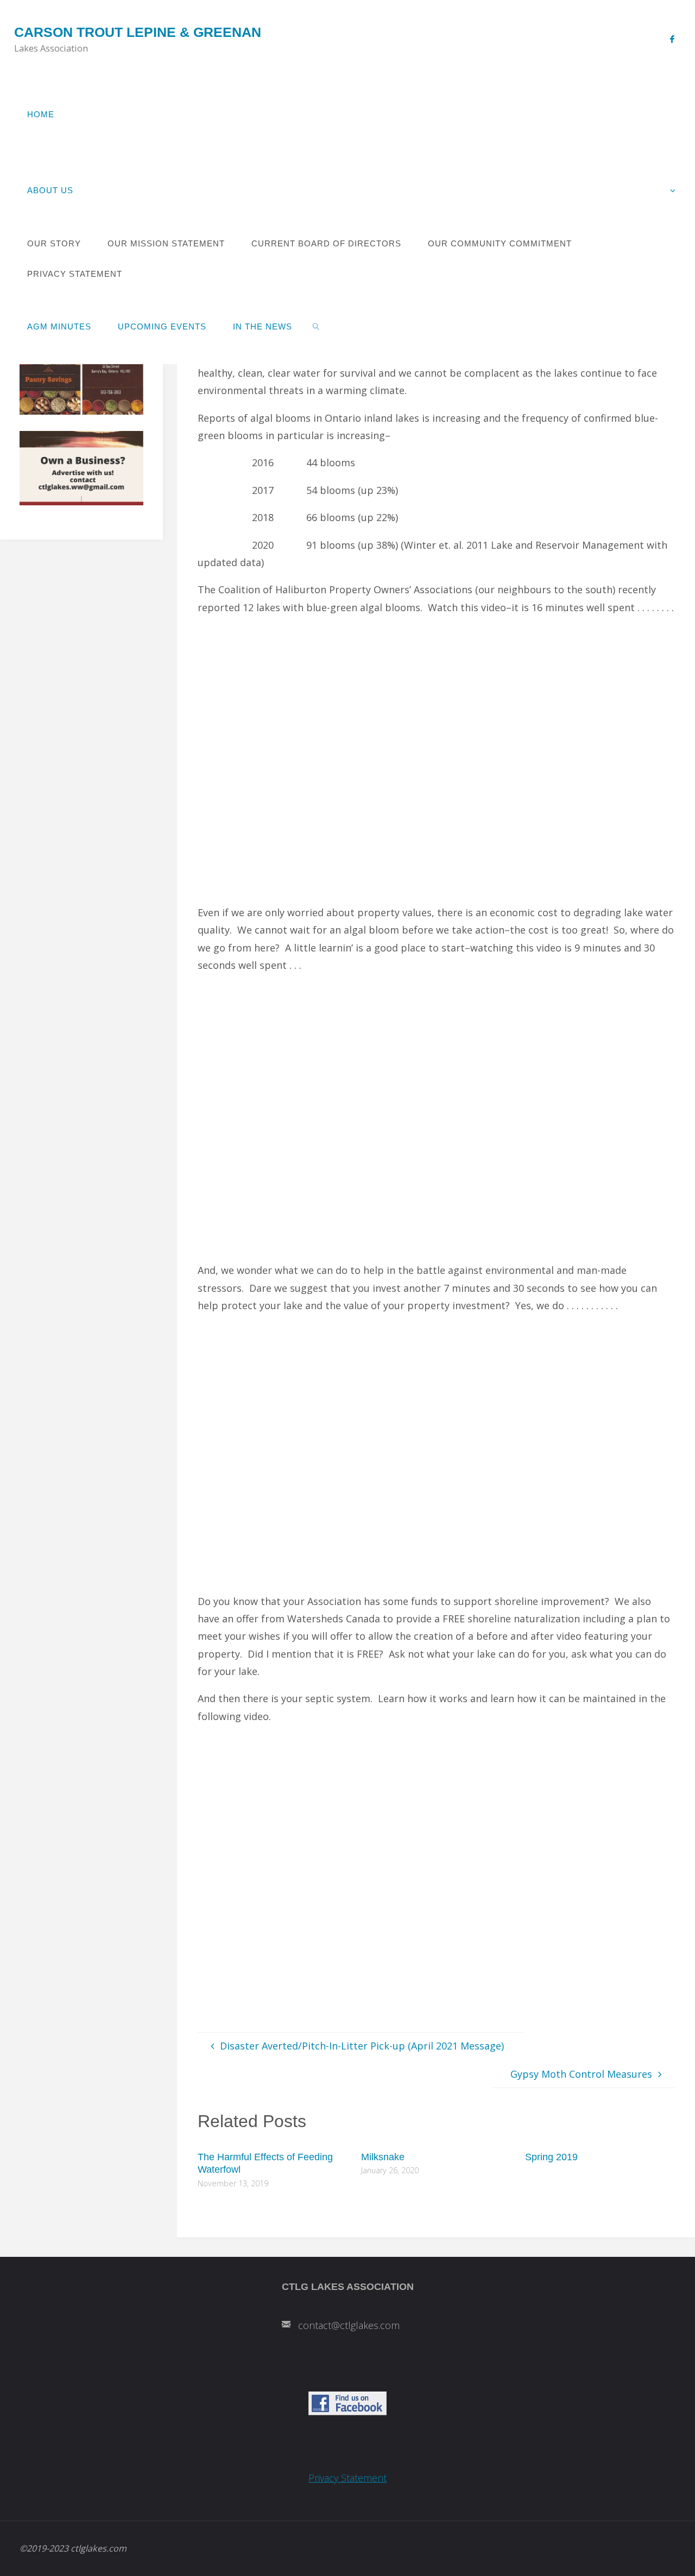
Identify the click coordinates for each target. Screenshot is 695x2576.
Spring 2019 (551, 2157)
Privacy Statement (347, 2478)
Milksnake (383, 2157)
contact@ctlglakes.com (349, 2325)
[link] (316, 326)
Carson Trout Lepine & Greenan (138, 32)
